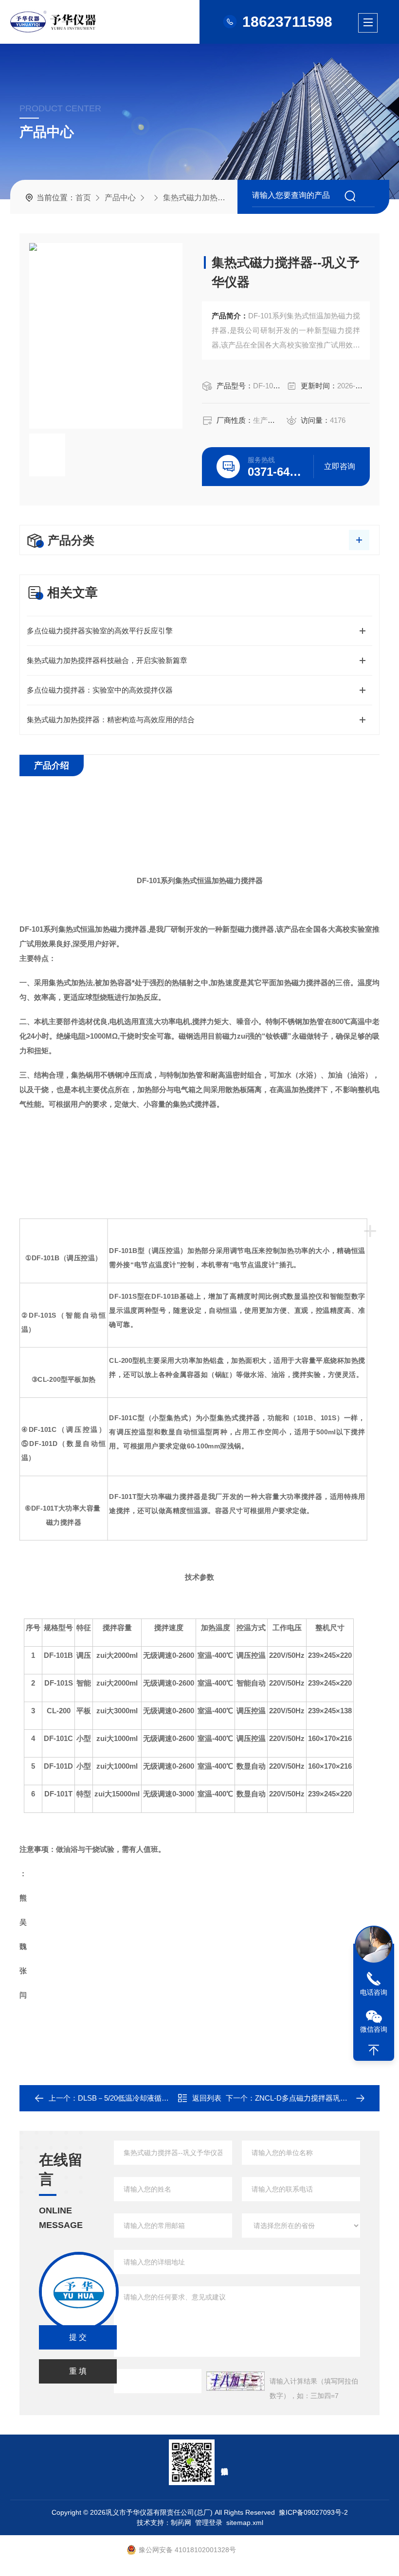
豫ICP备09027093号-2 (313, 2512)
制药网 (181, 2523)
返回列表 (207, 2098)
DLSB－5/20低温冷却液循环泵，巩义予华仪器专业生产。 (171, 2098)
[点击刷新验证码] (236, 2381)
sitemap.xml (244, 2523)
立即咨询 (340, 466)
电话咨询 (374, 1992)
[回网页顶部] (374, 2050)
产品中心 (120, 198)
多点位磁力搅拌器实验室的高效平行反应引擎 (100, 631)
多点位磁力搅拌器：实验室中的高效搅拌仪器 (100, 690)
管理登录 (208, 2523)
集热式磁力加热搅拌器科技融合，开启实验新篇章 (107, 660)
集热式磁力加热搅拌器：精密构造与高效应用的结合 (111, 720)
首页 (83, 198)
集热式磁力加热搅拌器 (202, 198)
